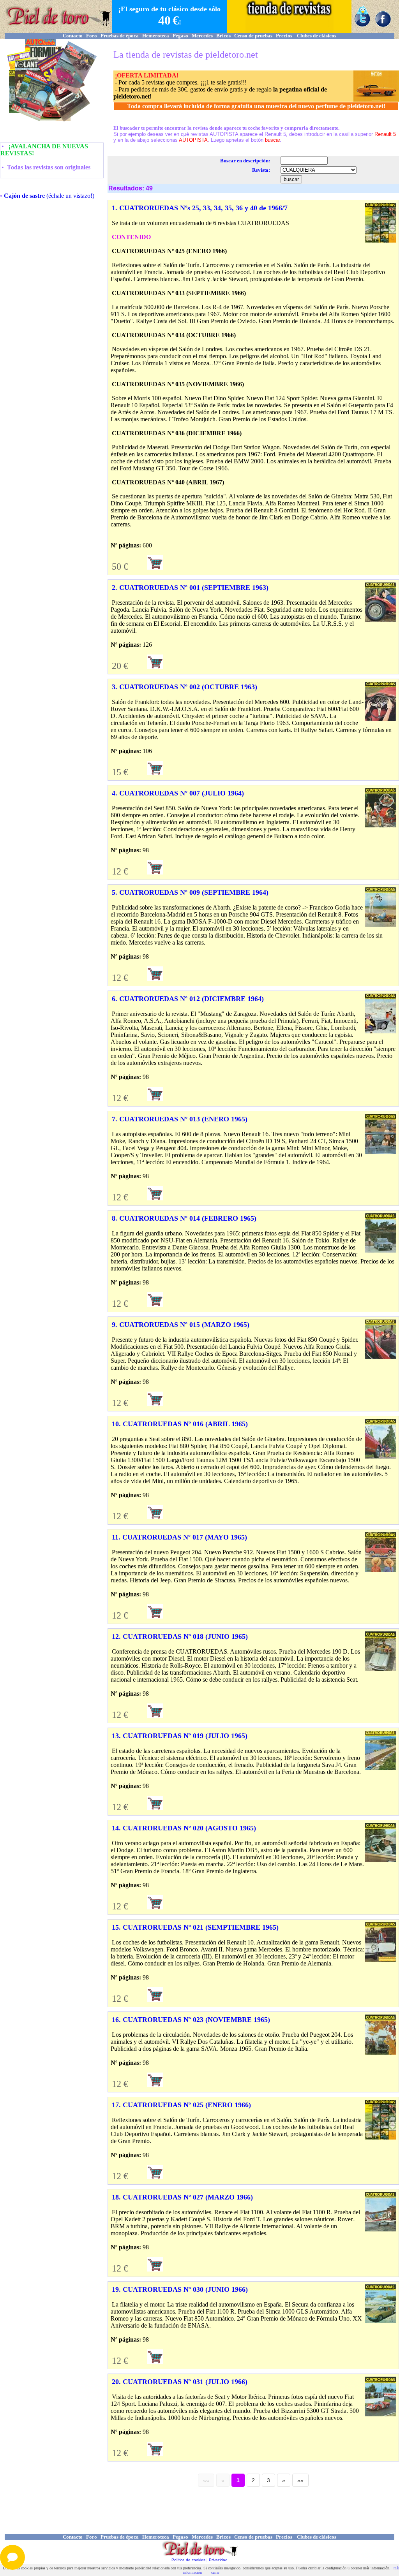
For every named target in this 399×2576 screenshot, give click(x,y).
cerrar (215, 2572)
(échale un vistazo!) (49, 196)
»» (300, 2480)
